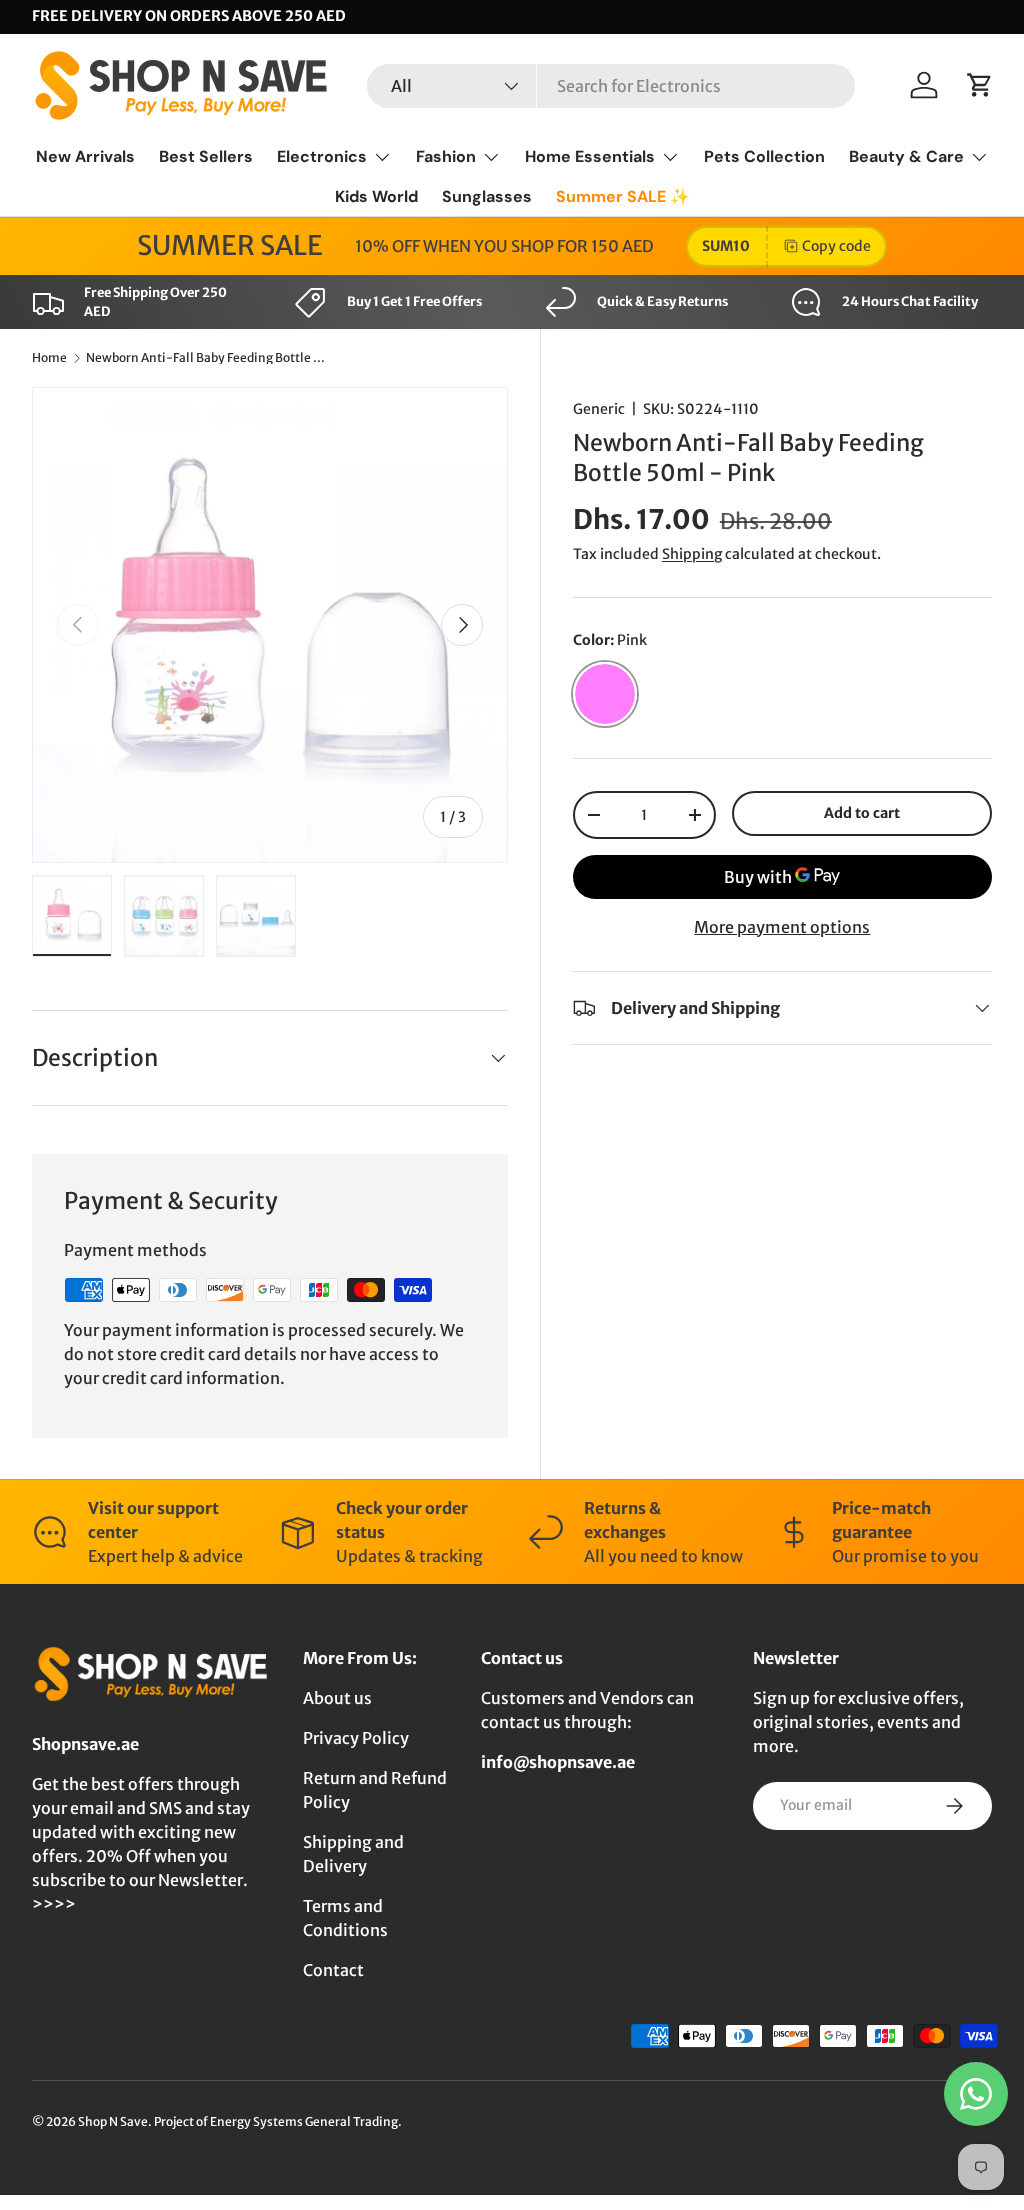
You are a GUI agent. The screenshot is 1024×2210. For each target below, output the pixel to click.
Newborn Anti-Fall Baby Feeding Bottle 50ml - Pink (206, 358)
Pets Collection (764, 156)
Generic (599, 409)
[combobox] (611, 86)
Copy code (836, 246)
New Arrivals (85, 156)
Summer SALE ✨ (623, 196)
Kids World (376, 196)
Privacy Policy (356, 1738)
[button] (980, 85)
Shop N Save (113, 2121)
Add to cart (862, 813)
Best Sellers (206, 156)
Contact (333, 1970)
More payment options (782, 927)
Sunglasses (487, 196)
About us (337, 1698)
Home (49, 358)
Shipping (692, 554)
